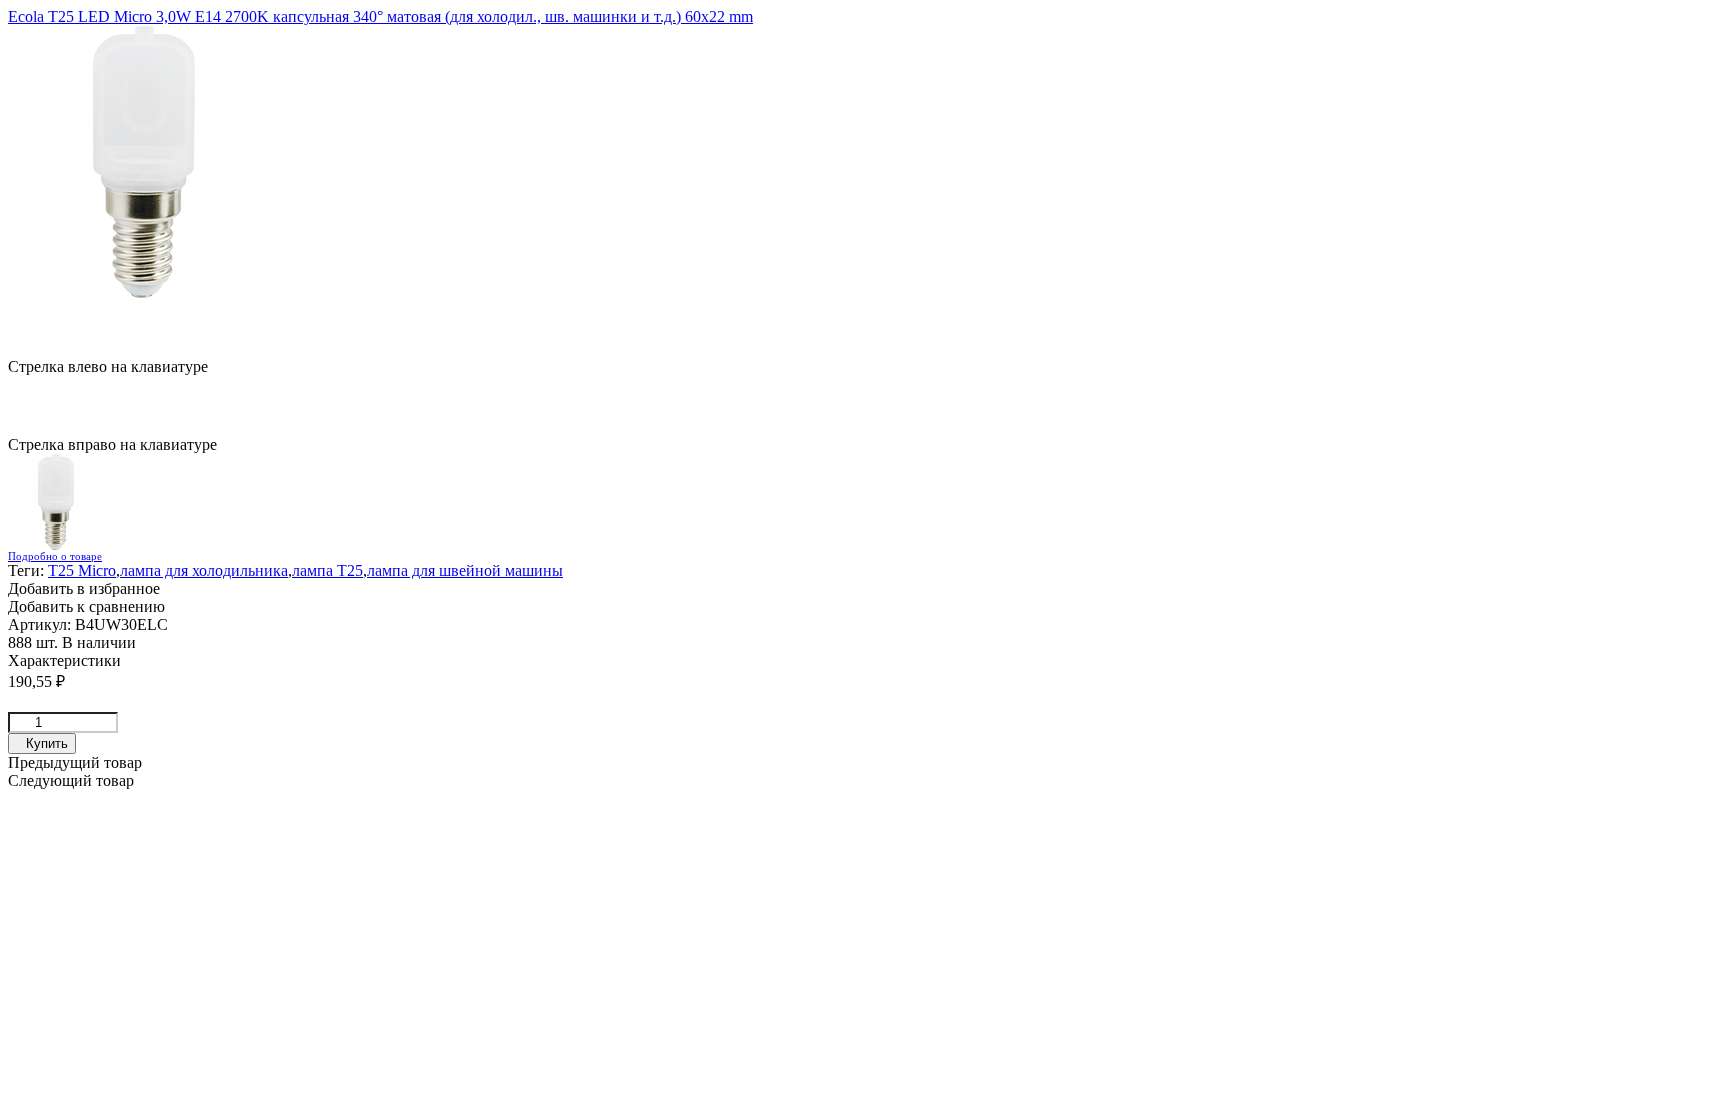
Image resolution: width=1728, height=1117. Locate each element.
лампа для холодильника (204, 570)
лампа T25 (327, 570)
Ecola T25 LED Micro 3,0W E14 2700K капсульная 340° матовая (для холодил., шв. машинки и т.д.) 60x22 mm (380, 16)
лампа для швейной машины (465, 570)
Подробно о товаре (55, 556)
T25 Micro (82, 570)
